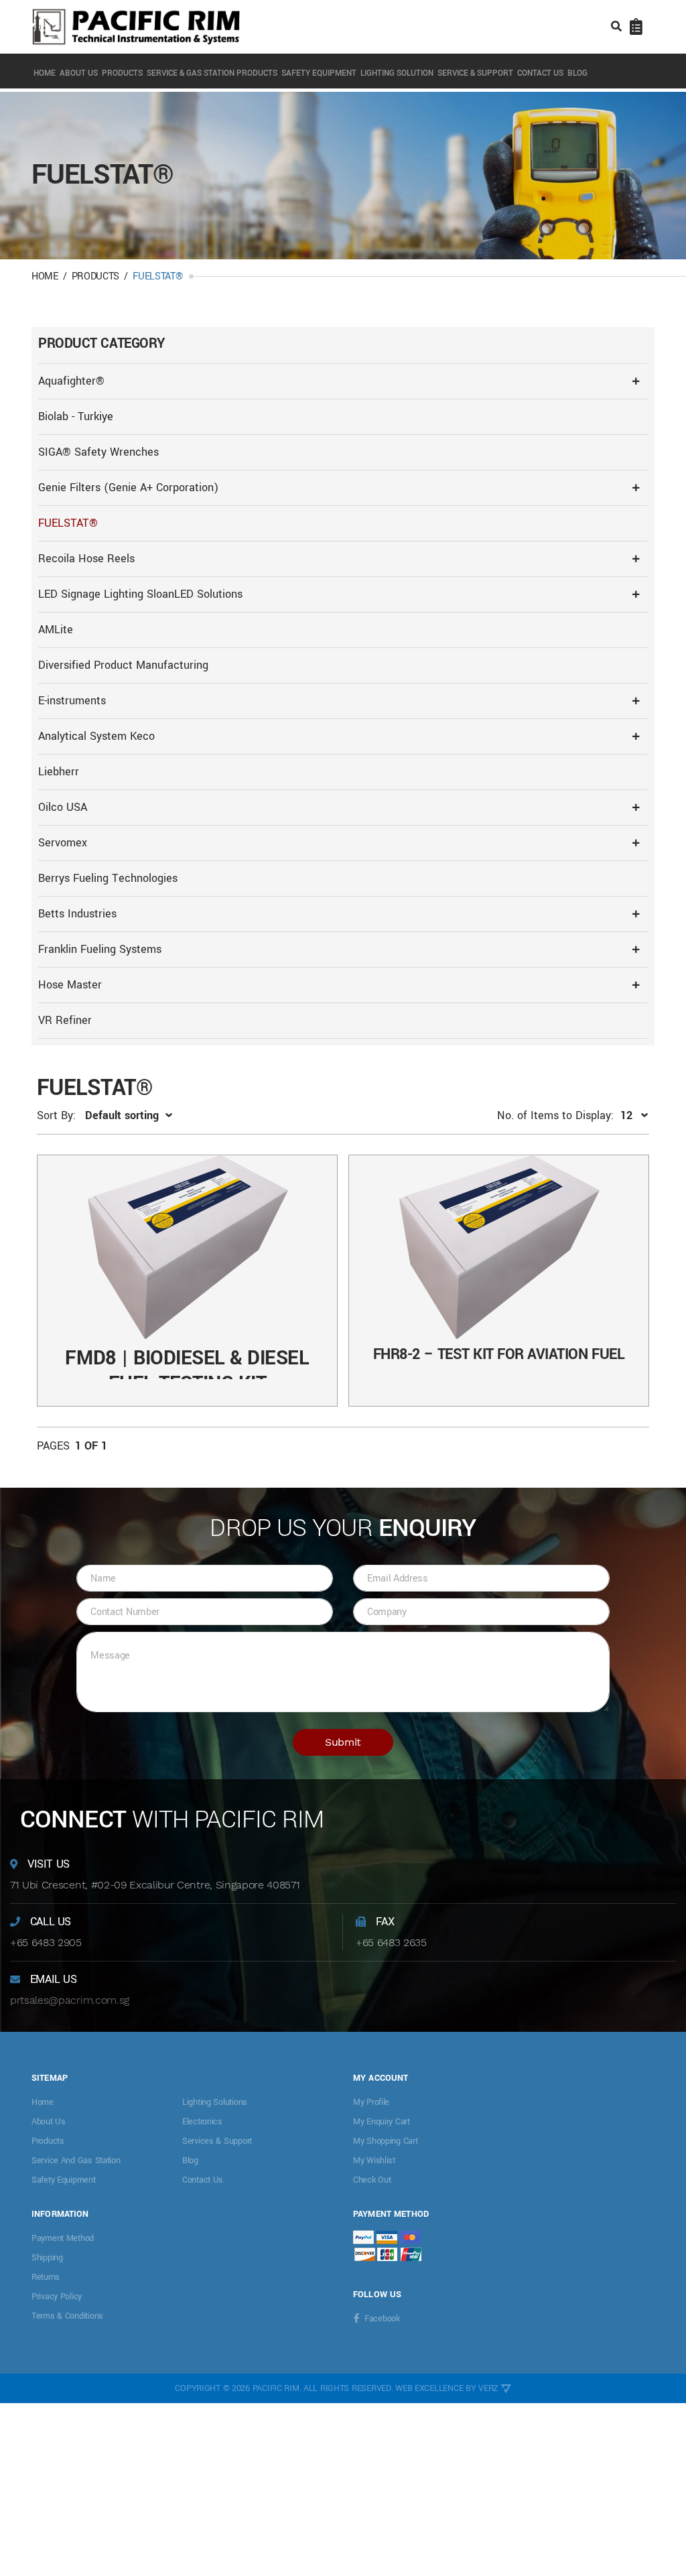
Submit (343, 1742)
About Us (79, 73)
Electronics (202, 2122)
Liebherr (59, 772)
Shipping (47, 2258)
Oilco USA (63, 807)
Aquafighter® (71, 381)
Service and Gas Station (76, 2161)
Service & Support (475, 73)
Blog (577, 73)
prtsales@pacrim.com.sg (70, 2000)
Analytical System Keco (96, 736)
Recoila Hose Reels (86, 559)
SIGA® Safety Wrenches (98, 452)
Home (45, 73)
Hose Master (70, 985)
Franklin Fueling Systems (100, 949)
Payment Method (63, 2238)
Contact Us (540, 73)
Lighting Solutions (215, 2102)
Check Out (372, 2180)
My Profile (371, 2102)
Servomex (63, 843)
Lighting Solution (397, 73)
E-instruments (72, 701)
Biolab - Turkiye (76, 416)
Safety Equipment (319, 73)
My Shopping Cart (386, 2141)
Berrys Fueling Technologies (108, 878)
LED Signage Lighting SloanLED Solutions (140, 594)
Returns (46, 2277)
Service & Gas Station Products (212, 73)
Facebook (382, 2319)
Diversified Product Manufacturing (123, 665)
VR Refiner (65, 1020)
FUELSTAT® (68, 523)
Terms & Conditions (67, 2316)
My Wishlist (374, 2161)
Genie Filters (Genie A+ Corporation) (128, 488)
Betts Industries (77, 914)
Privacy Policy (57, 2297)
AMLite (56, 630)
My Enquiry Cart (382, 2122)
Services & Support (217, 2141)
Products (122, 73)
